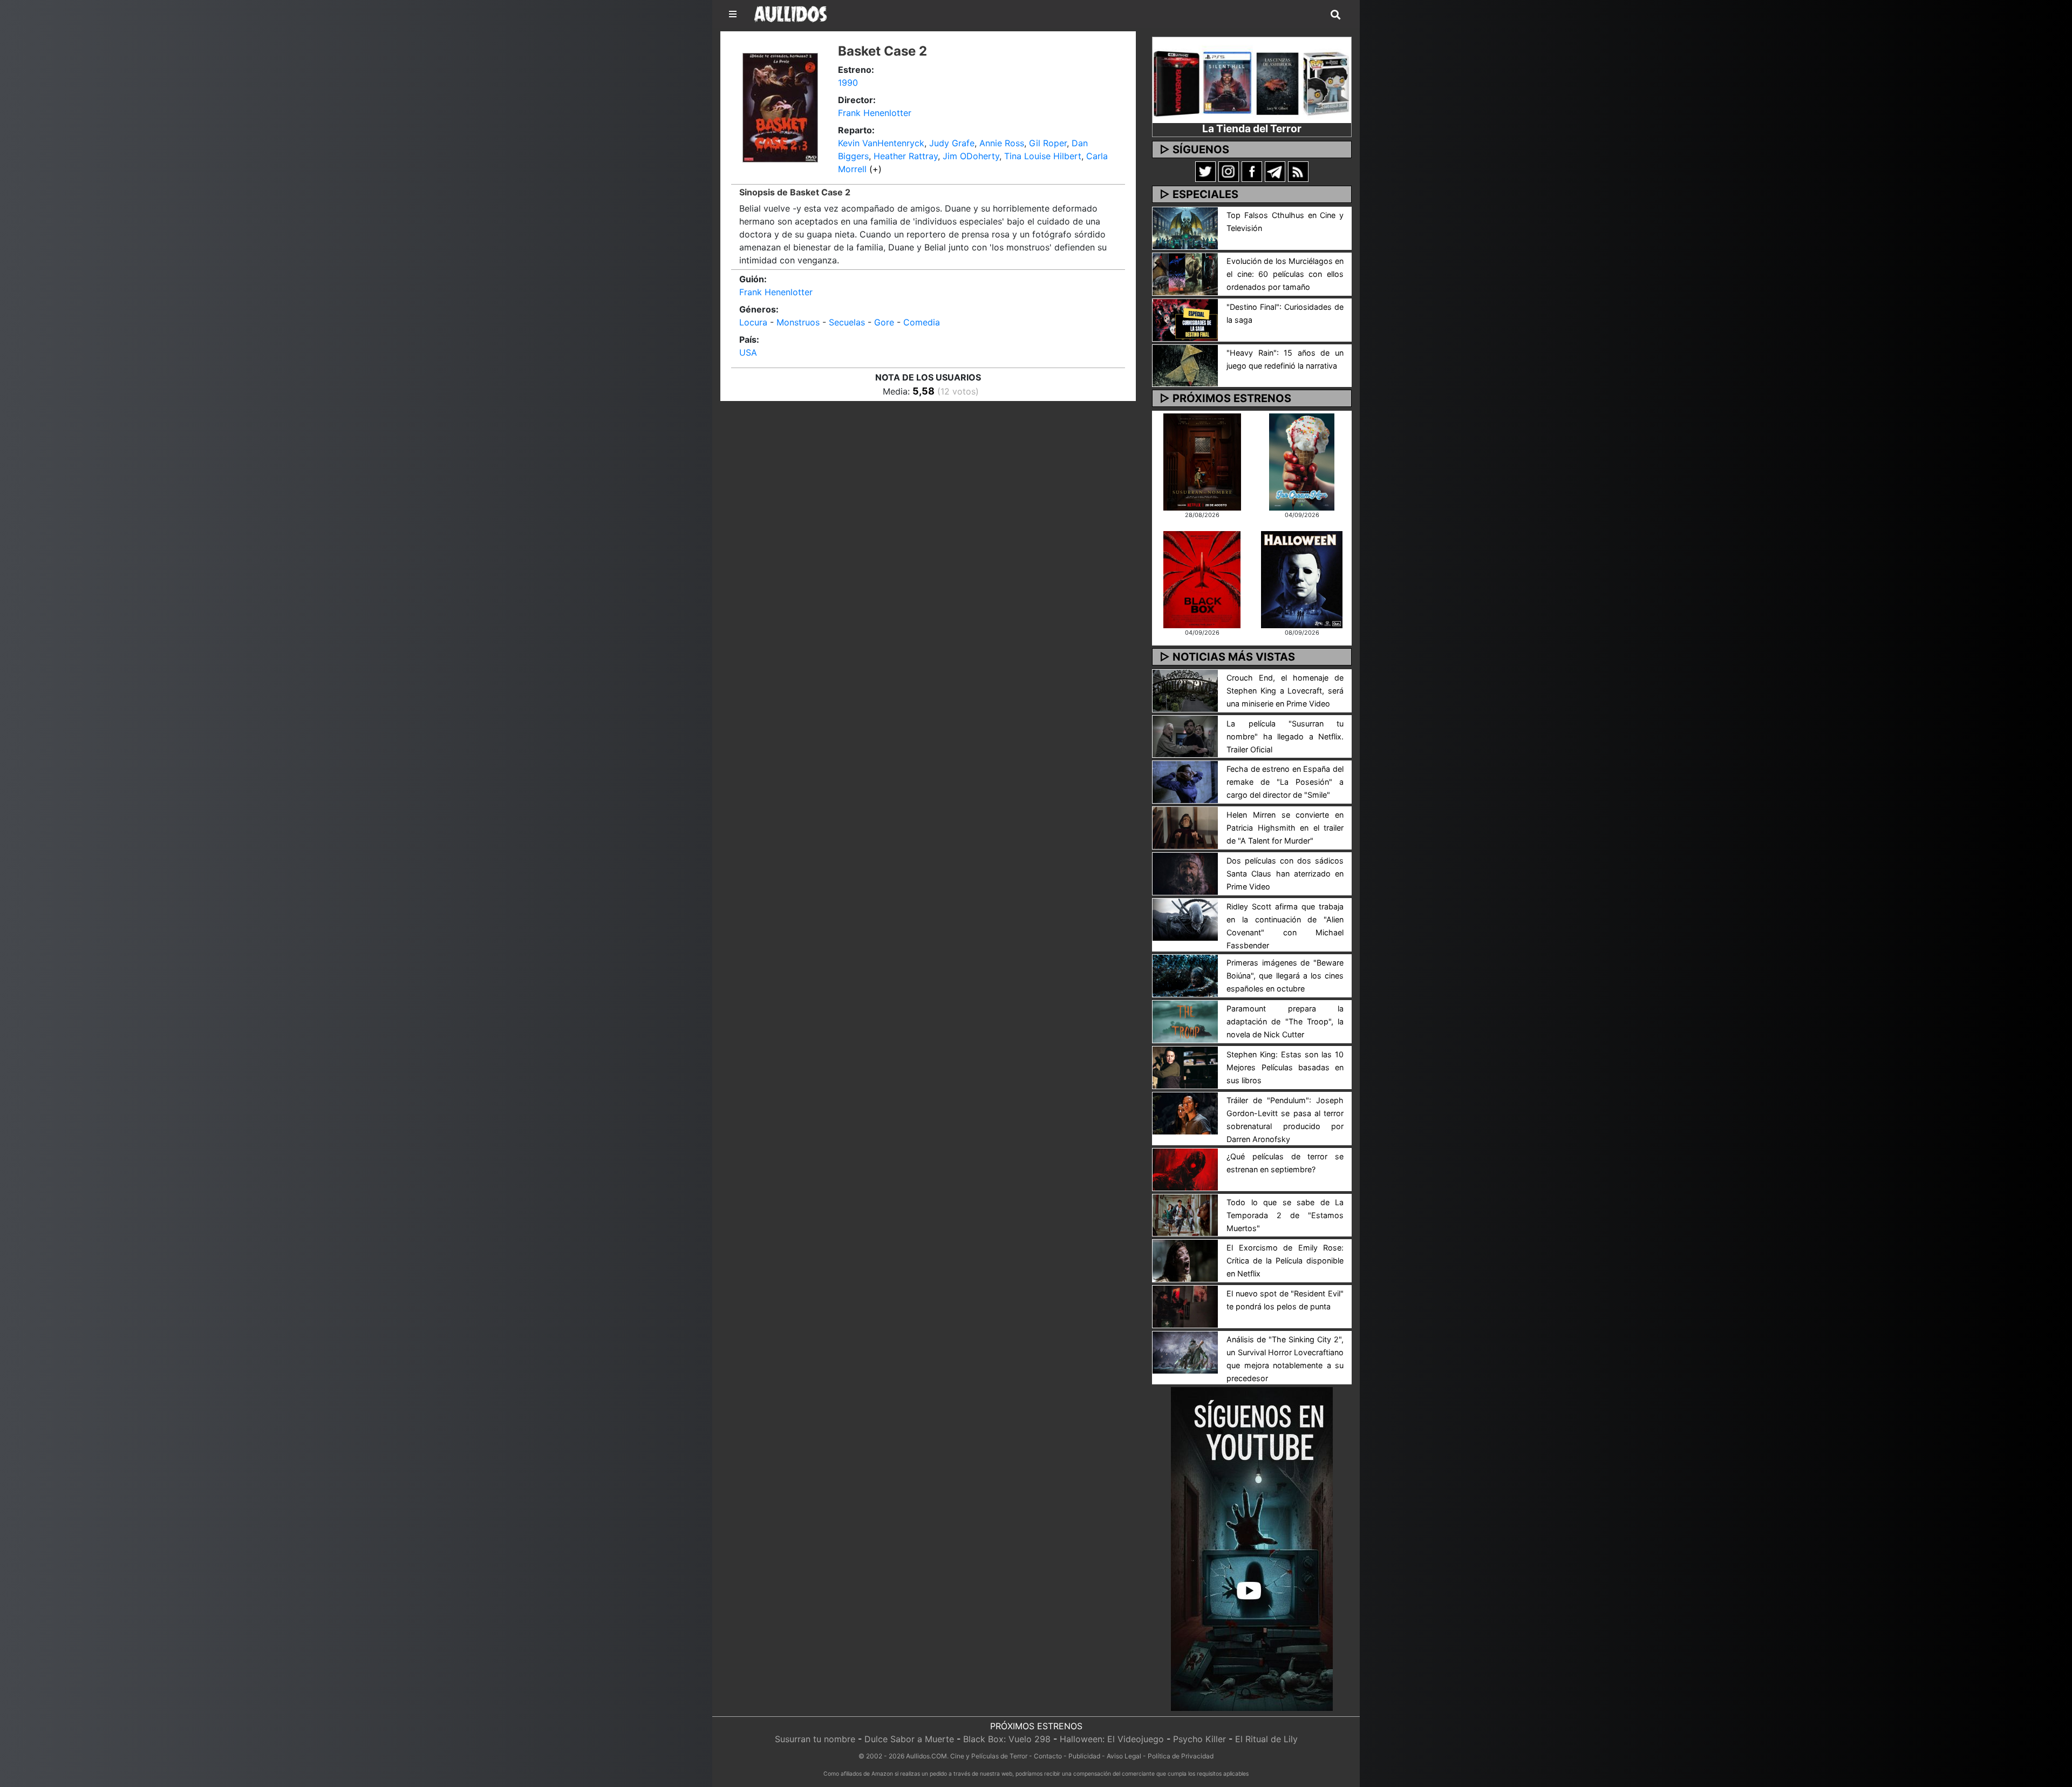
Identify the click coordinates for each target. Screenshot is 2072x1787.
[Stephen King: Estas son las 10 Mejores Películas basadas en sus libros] (1185, 1066)
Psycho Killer (1199, 1739)
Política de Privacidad (1181, 1756)
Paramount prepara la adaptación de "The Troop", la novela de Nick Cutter (1285, 1021)
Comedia (922, 322)
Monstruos (798, 322)
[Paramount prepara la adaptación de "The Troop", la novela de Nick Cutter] (1185, 1021)
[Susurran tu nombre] (1202, 461)
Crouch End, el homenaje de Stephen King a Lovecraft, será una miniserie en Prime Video (1285, 691)
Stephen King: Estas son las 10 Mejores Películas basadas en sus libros (1285, 1067)
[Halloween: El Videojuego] (1301, 579)
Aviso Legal (1124, 1756)
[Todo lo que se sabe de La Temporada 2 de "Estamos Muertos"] (1185, 1214)
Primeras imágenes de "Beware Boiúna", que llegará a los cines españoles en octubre (1285, 976)
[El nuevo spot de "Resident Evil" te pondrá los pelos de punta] (1185, 1306)
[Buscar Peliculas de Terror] (1335, 15)
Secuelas (847, 322)
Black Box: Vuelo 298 (1007, 1739)
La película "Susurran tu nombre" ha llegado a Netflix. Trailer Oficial (1285, 736)
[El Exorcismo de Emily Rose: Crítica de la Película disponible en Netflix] (1185, 1260)
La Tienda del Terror (1252, 128)
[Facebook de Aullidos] (1252, 171)
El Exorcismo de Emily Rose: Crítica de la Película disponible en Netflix (1285, 1261)
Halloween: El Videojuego (1112, 1739)
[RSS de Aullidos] (1298, 171)
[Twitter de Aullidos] (1205, 171)
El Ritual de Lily (1266, 1739)
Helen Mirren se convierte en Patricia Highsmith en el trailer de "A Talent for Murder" (1285, 828)
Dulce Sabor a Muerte (909, 1739)
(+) (875, 169)
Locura (753, 322)
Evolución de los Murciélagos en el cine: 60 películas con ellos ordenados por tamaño (1285, 274)
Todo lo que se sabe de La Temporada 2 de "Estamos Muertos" (1285, 1215)
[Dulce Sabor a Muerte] (1302, 461)
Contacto (1048, 1756)
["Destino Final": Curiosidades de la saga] (1185, 319)
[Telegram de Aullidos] (1275, 171)
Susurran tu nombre (815, 1739)
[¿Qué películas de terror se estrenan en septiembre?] (1185, 1168)
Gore (884, 322)
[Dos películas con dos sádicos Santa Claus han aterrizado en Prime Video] (1185, 873)
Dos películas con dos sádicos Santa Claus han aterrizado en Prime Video (1285, 874)
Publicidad (1084, 1756)
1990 (848, 83)
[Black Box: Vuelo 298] (1202, 579)
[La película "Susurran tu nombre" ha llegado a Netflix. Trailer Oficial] (1185, 736)
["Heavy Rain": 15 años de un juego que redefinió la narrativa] (1185, 365)
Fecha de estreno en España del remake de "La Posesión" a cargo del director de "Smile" (1285, 782)
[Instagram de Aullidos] (1229, 171)
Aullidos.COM (926, 1756)
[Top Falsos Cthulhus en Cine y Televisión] (1185, 227)
